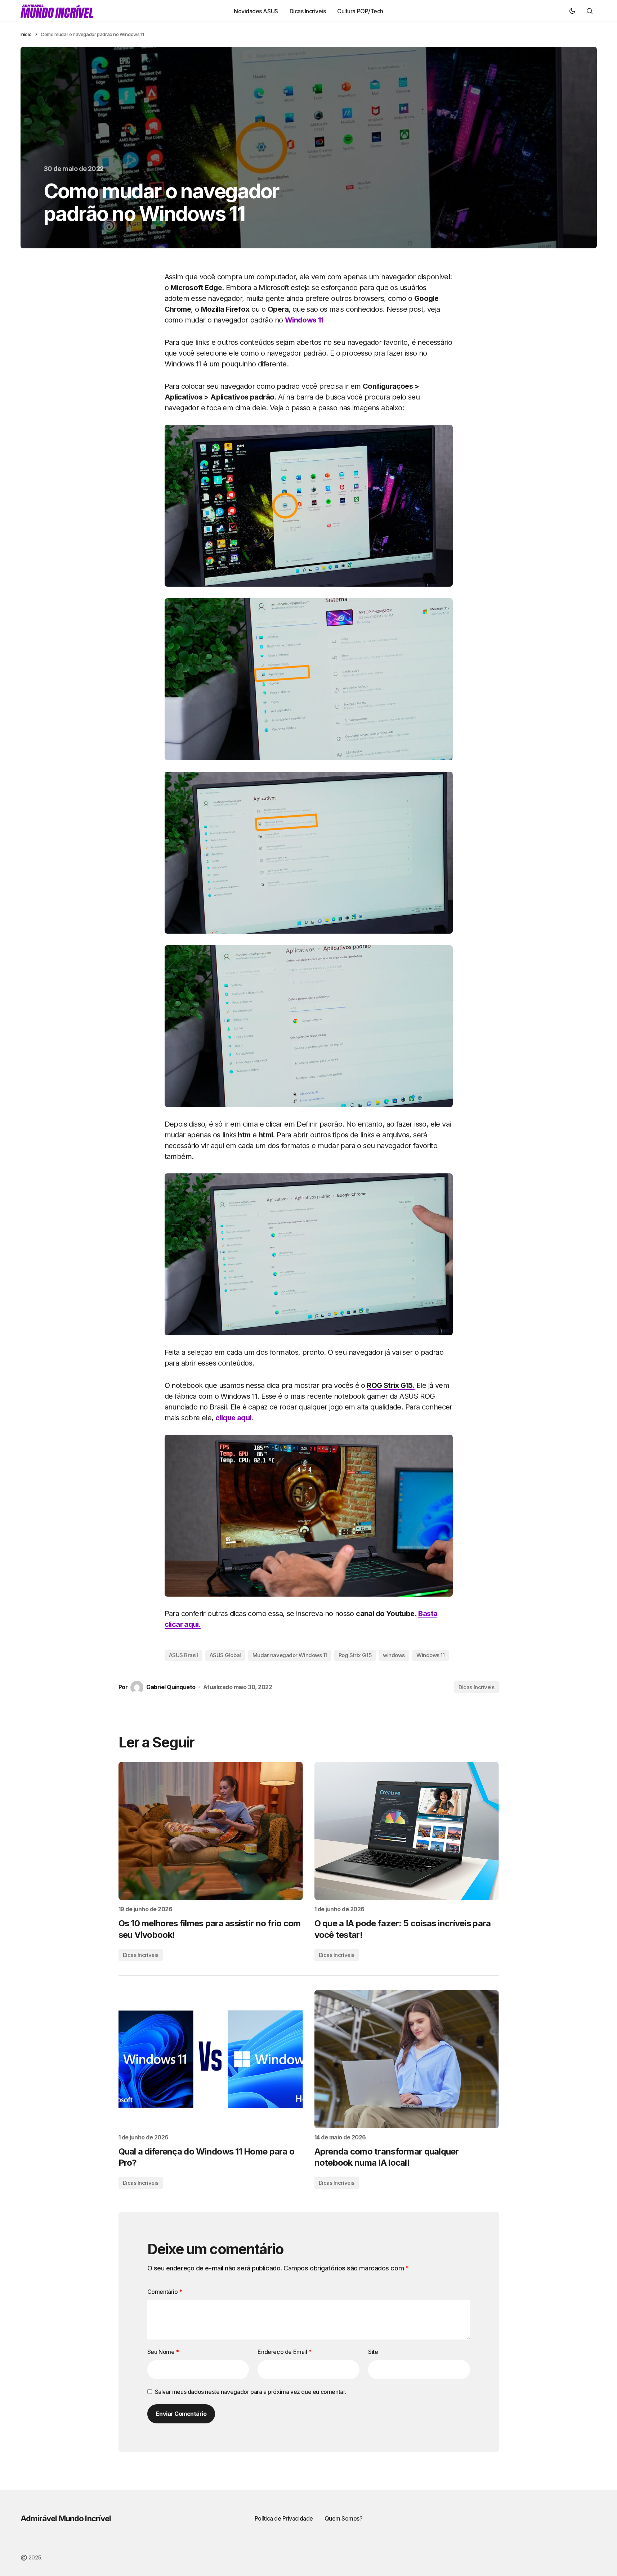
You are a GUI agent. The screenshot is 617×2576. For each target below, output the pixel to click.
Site (373, 2352)
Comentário (165, 2292)
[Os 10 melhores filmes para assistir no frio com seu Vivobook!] (211, 1831)
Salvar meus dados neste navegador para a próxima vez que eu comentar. (251, 2392)
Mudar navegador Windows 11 (290, 1655)
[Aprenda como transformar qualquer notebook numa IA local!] (407, 2059)
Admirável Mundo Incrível (66, 2518)
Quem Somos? (344, 2518)
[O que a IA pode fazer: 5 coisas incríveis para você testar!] (407, 1831)
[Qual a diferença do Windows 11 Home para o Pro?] (211, 2059)
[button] (572, 11)
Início (26, 34)
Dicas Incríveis (476, 1687)
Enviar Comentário (181, 2414)
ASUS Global (225, 1655)
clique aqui (233, 1418)
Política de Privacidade (284, 2518)
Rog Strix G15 (355, 1655)
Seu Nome (163, 2352)
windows (394, 1655)
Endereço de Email (284, 2352)
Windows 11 (304, 320)
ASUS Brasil (184, 1655)
